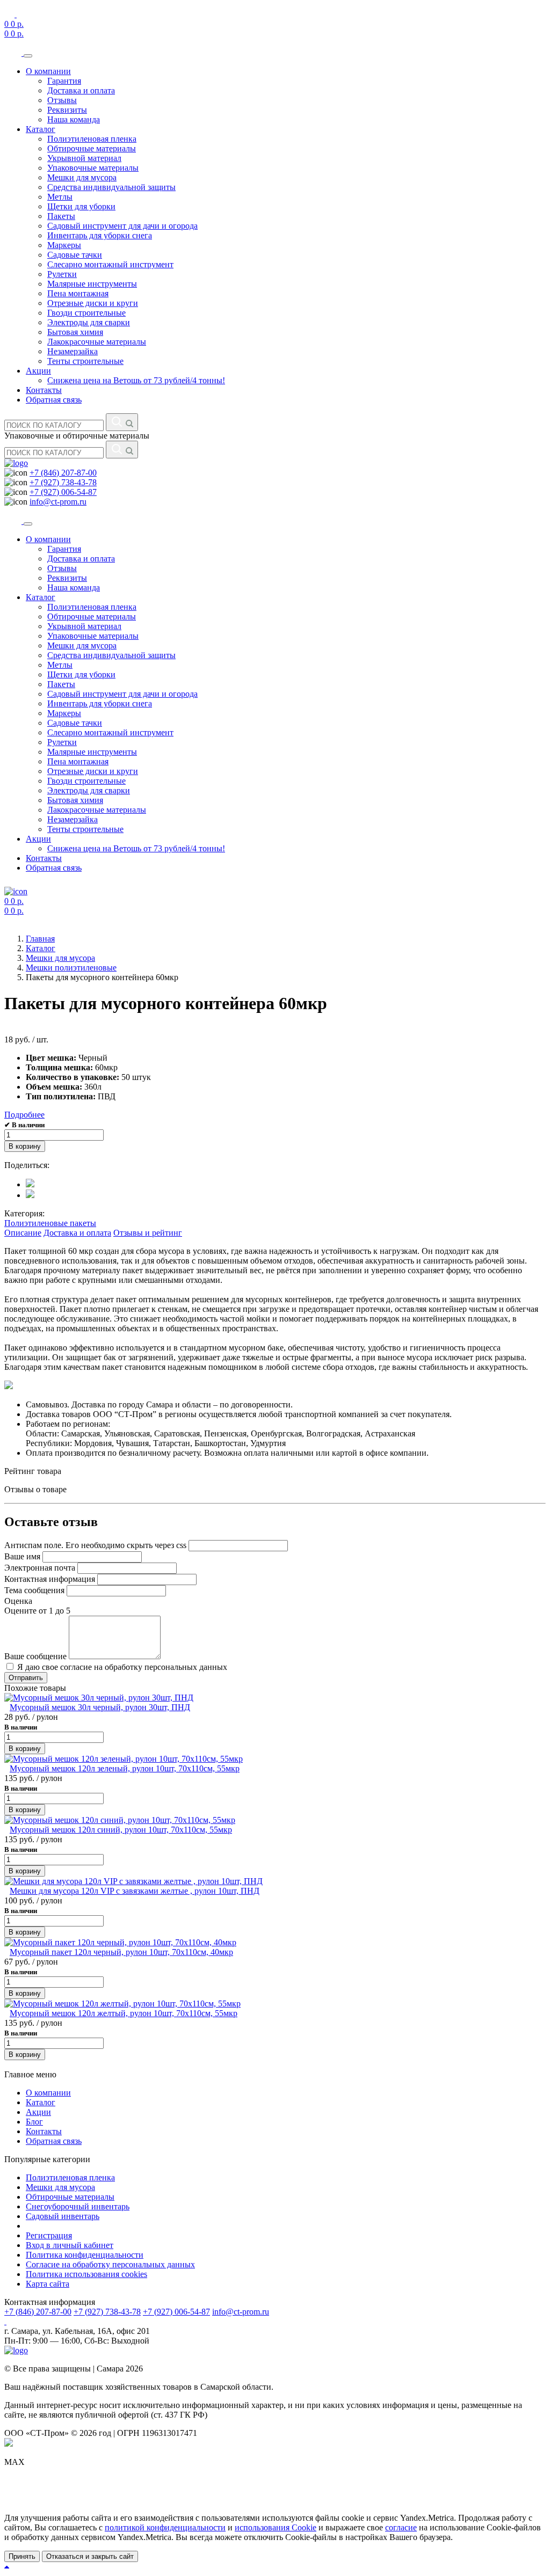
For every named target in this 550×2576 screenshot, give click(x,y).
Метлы (60, 197)
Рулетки (62, 274)
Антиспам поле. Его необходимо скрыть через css (95, 1545)
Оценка (18, 1601)
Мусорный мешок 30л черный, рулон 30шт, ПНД (100, 1707)
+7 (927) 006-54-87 (63, 492)
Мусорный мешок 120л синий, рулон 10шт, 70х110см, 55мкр (121, 1830)
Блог (34, 2122)
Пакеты (61, 216)
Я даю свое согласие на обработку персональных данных (121, 1667)
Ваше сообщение (35, 1656)
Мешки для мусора (82, 177)
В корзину (25, 1146)
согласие (401, 2527)
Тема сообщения (34, 1590)
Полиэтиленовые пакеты (50, 1223)
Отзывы (62, 100)
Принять (22, 2556)
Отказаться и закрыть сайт (90, 2556)
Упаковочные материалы (93, 168)
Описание (23, 1233)
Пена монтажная (78, 293)
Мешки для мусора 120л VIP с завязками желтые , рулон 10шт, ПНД (135, 1891)
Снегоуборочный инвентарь (78, 2206)
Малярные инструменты (92, 284)
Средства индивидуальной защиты (111, 187)
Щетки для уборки (81, 206)
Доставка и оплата (81, 90)
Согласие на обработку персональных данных (110, 2264)
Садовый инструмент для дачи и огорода (122, 226)
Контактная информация (50, 1579)
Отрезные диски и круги (93, 303)
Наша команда (74, 119)
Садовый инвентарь (63, 2216)
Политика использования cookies (86, 2274)
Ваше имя (22, 1556)
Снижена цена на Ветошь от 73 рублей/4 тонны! (136, 380)
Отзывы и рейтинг (148, 1233)
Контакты (44, 390)
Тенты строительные (85, 361)
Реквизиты (67, 110)
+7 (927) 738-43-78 (63, 482)
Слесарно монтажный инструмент (110, 264)
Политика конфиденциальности (85, 2255)
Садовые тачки (75, 255)
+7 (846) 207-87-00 (63, 473)
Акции (38, 371)
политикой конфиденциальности (165, 2527)
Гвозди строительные (86, 313)
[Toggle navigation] (28, 56)
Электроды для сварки (89, 322)
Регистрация (49, 2235)
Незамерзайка (73, 351)
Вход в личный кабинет (70, 2245)
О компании (48, 71)
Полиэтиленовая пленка (92, 139)
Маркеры (64, 245)
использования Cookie (276, 2527)
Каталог (41, 129)
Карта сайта (48, 2284)
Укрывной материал (84, 158)
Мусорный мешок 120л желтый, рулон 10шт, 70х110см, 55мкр (124, 2013)
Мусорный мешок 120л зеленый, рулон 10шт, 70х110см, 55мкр (125, 1768)
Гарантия (64, 81)
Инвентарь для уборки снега (100, 235)
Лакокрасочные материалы (97, 342)
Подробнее (24, 1115)
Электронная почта (40, 1568)
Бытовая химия (75, 332)
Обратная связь (54, 400)
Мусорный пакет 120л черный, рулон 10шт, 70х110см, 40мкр (121, 1952)
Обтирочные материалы (92, 148)
